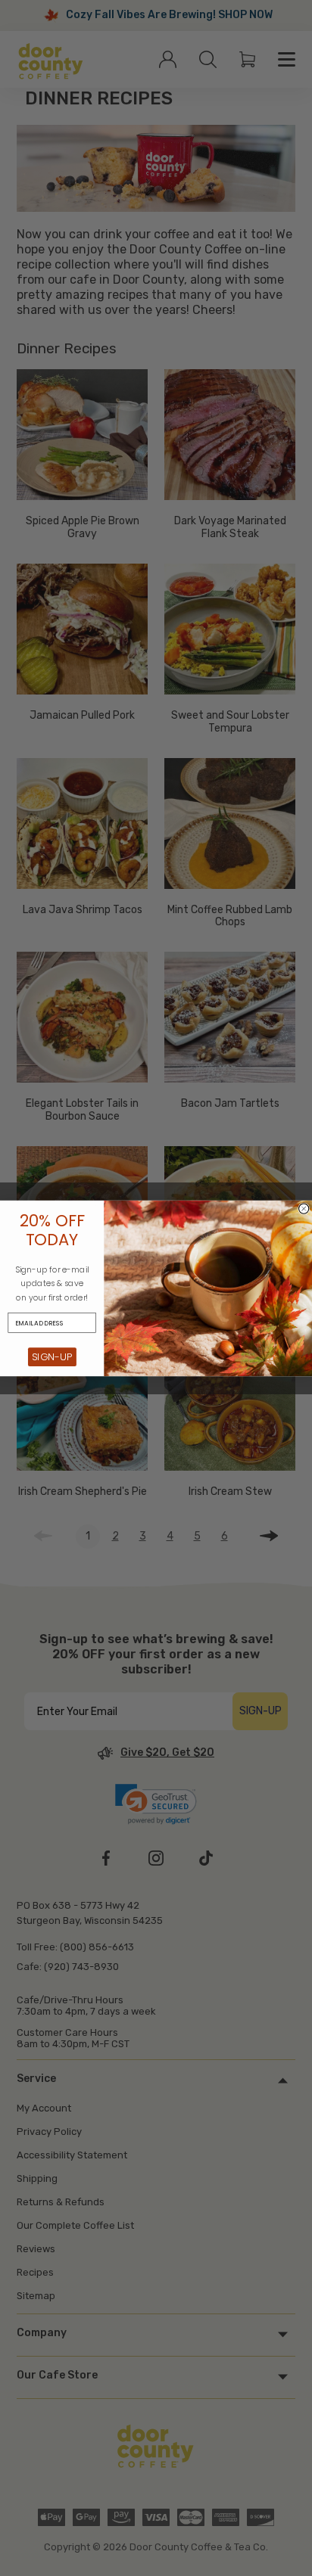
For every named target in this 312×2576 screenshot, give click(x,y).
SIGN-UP (52, 1356)
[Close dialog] (304, 1209)
